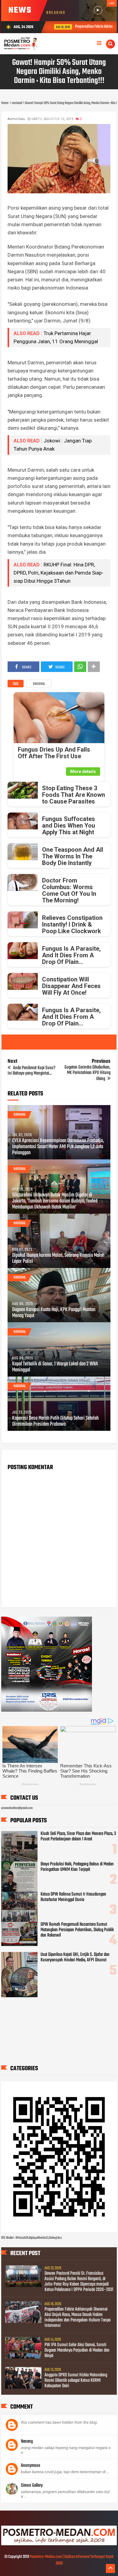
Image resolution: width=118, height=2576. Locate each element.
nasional (39, 684)
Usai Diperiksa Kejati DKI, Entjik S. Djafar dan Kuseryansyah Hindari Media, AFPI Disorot (75, 1957)
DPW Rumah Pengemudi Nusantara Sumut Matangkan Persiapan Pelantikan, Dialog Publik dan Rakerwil (77, 1930)
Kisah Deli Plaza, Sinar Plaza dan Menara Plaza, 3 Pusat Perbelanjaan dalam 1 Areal (78, 1836)
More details (83, 772)
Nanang (27, 2441)
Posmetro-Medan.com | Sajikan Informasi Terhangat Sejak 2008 (72, 2560)
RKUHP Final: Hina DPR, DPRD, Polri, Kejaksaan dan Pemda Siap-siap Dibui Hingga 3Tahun (59, 573)
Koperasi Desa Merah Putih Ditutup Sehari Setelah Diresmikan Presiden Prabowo (55, 1421)
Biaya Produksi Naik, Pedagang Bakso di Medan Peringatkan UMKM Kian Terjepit (77, 1867)
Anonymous (31, 2466)
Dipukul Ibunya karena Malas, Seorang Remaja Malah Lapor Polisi (58, 1259)
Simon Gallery (32, 2486)
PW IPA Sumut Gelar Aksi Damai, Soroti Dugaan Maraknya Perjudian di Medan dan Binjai (77, 2350)
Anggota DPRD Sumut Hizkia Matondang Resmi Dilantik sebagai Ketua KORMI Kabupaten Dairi (76, 2381)
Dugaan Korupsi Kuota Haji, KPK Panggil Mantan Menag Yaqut (54, 1313)
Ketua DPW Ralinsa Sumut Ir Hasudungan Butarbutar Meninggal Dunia (73, 1897)
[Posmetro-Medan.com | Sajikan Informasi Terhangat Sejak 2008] (59, 2544)
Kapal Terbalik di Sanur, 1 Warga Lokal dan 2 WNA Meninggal (55, 1367)
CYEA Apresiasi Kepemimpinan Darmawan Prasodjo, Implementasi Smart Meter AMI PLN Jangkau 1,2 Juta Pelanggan (58, 1147)
